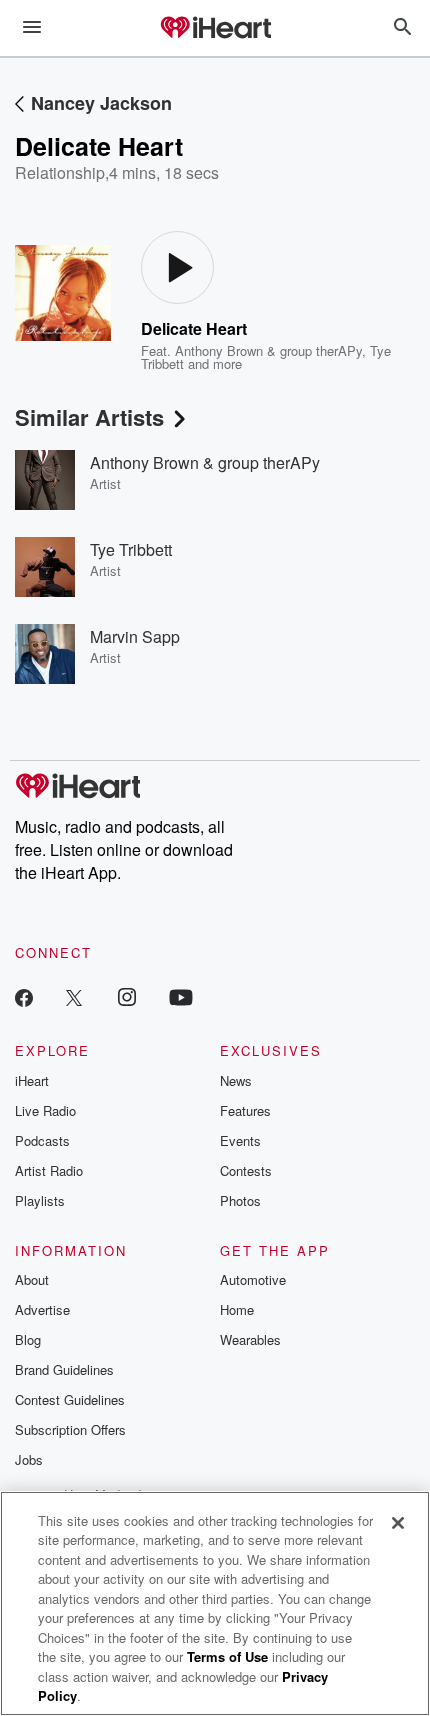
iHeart (32, 1080)
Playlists (40, 1200)
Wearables (250, 1339)
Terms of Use (227, 1656)
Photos (240, 1200)
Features (245, 1110)
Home (237, 1309)
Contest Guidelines (70, 1399)
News (236, 1080)
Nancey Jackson (101, 103)
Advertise (42, 1309)
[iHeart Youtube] (181, 996)
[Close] (398, 1523)
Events (240, 1140)
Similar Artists (89, 417)
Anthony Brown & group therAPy (268, 350)
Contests (246, 1170)
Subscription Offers (70, 1429)
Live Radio (45, 1110)
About (32, 1279)
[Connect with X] (74, 996)
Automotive (253, 1279)
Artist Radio (49, 1170)
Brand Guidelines (64, 1369)
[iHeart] (215, 29)
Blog (28, 1339)
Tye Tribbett (131, 549)
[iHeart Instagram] (127, 996)
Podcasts (42, 1140)
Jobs (29, 1459)
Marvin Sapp (135, 636)
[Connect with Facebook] (24, 996)
